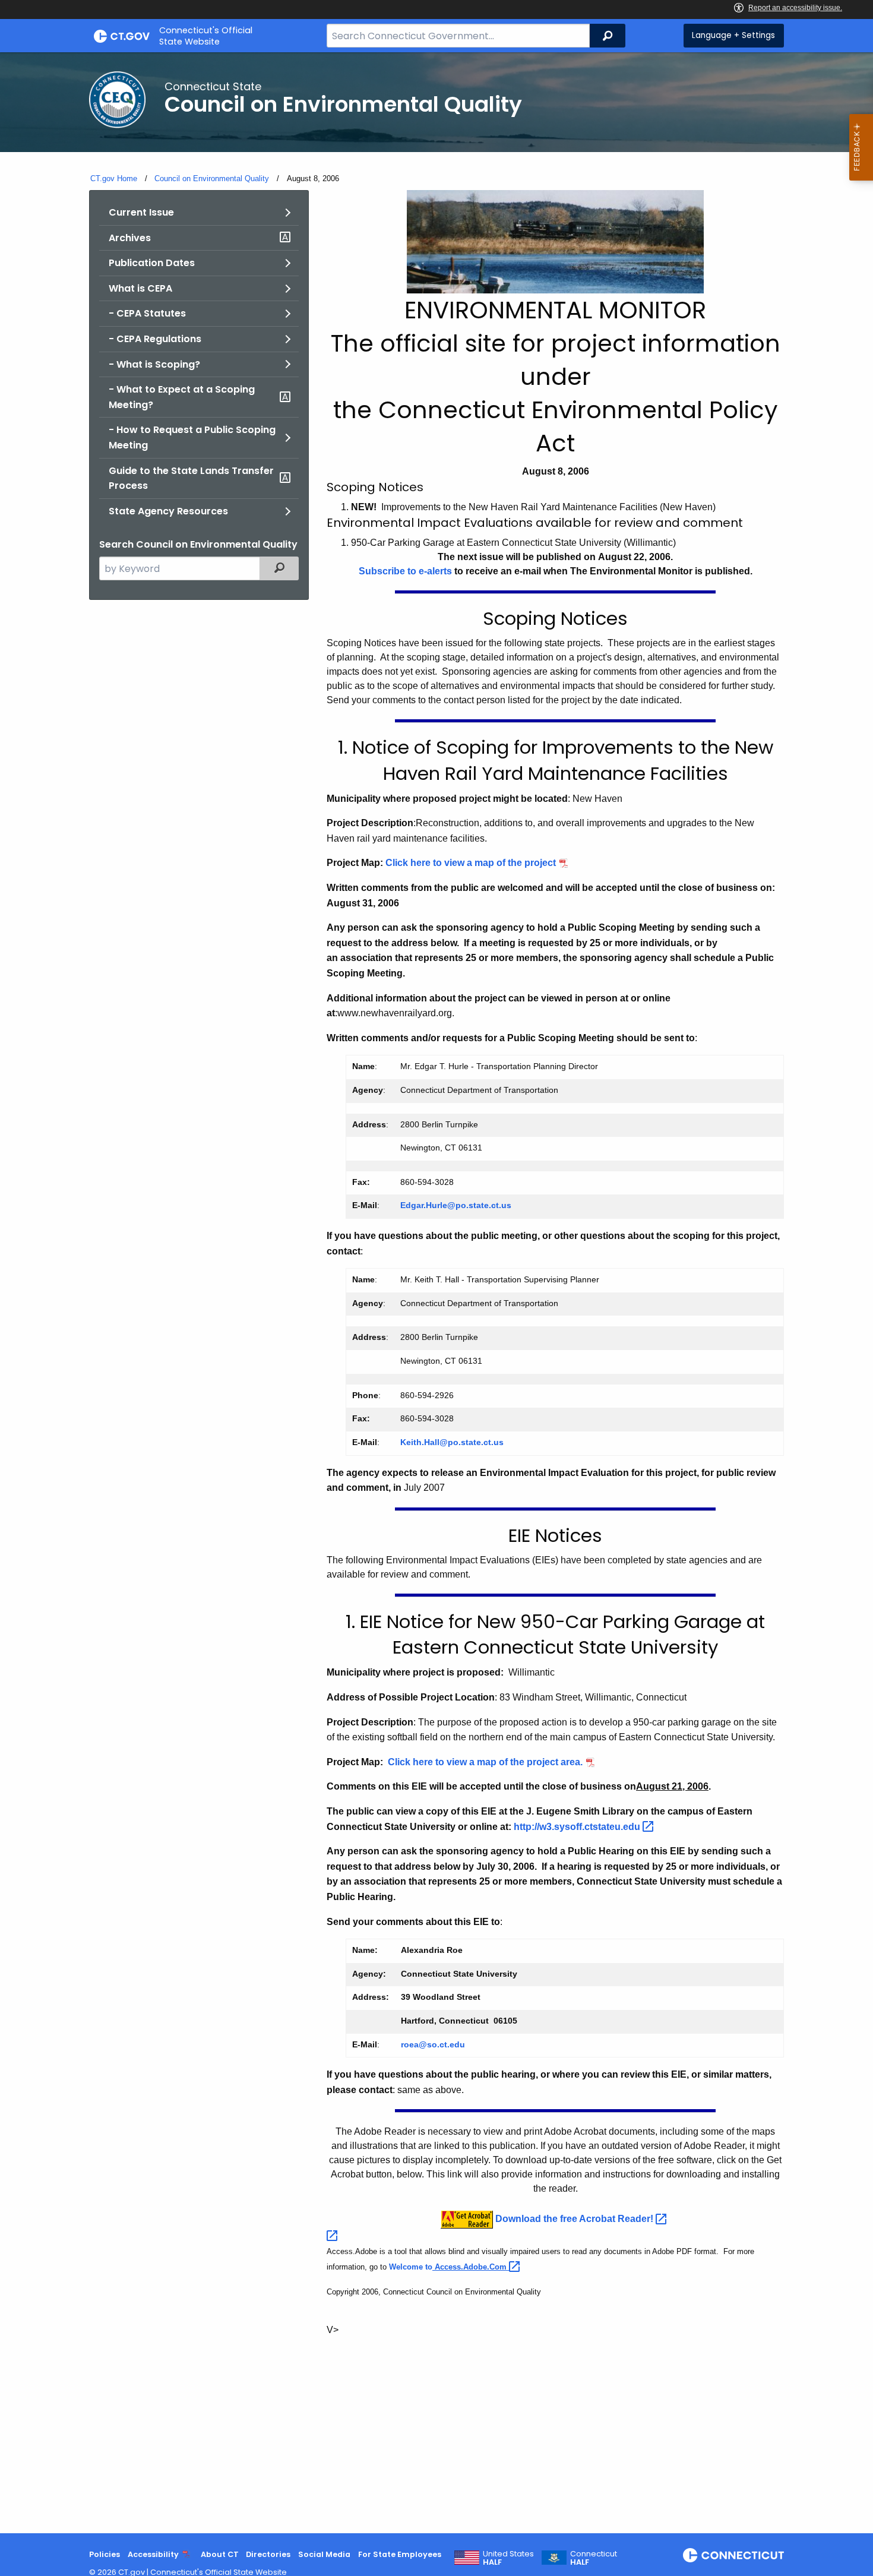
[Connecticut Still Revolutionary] (733, 2555)
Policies (105, 2554)
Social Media (324, 2554)
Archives (130, 238)
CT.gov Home (114, 178)
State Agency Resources (168, 511)
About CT (220, 2554)
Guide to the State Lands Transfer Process (191, 478)
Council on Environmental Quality (212, 178)
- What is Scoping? (154, 364)
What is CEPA (140, 288)
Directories (268, 2554)
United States (508, 2558)
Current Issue (141, 212)
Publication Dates (152, 263)
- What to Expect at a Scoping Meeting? (182, 397)
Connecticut (594, 2558)
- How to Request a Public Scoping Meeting (192, 437)
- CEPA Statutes (147, 313)
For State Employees (400, 2554)
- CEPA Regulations (155, 339)
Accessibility (153, 2554)
